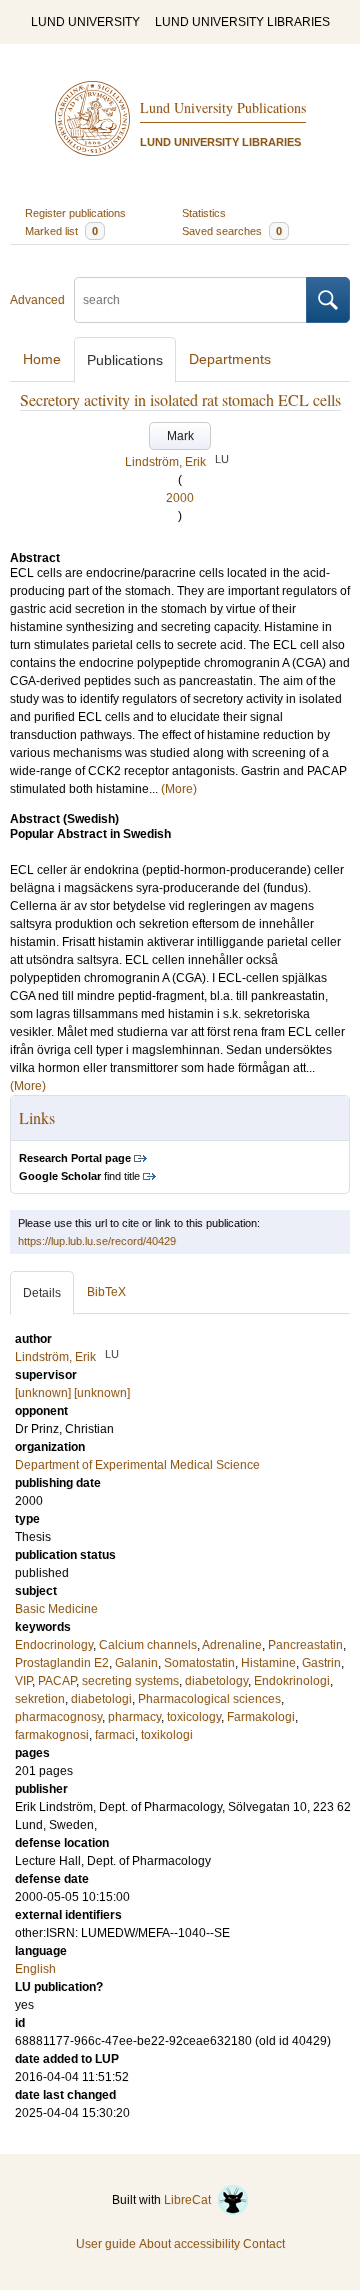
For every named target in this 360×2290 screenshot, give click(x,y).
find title (79, 1176)
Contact (264, 2244)
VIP (23, 1681)
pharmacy (134, 1717)
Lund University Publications (223, 107)
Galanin (136, 1663)
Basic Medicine (56, 1609)
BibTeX (106, 1292)
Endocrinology (54, 1645)
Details (42, 1293)
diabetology (216, 1681)
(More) (179, 789)
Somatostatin (199, 1663)
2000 (180, 498)
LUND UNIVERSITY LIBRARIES (242, 22)
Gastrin (321, 1663)
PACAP (57, 1681)
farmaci (115, 1735)
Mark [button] (180, 436)
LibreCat (190, 2200)
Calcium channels (148, 1645)
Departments (230, 359)
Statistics (204, 213)
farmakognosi (52, 1735)
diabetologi (101, 1699)
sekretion (40, 1699)
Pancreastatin (305, 1645)
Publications (125, 360)
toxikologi (167, 1735)
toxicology (194, 1717)
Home (42, 359)
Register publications (75, 213)
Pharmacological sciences (209, 1699)
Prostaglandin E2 (62, 1663)
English (35, 1969)
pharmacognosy (58, 1717)
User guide (106, 2244)
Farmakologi (261, 1717)
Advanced (37, 300)
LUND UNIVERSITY (85, 22)
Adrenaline (232, 1645)
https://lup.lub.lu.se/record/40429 (97, 1241)
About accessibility (189, 2244)
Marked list (61, 231)
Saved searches (232, 231)
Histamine (268, 1663)
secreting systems (130, 1681)
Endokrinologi (292, 1681)
